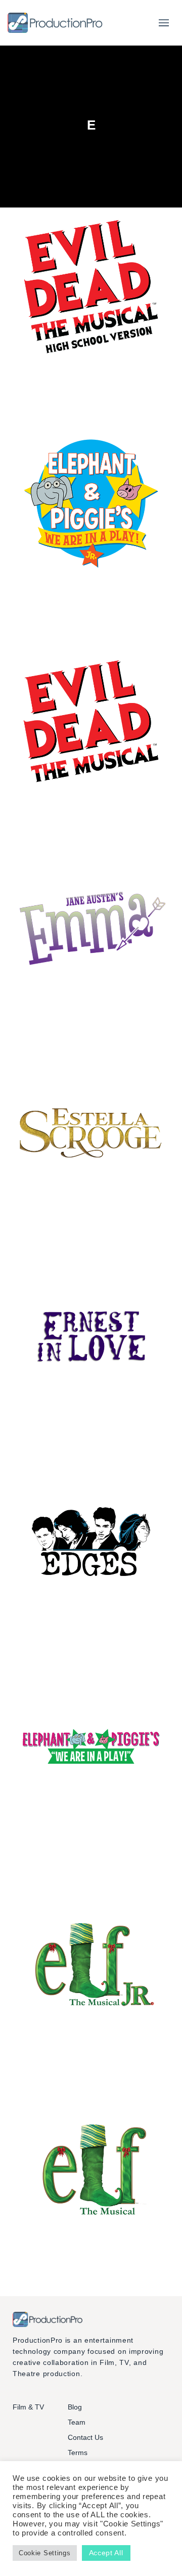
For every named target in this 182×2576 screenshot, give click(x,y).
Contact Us (85, 2437)
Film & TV (28, 2407)
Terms (78, 2453)
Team (77, 2422)
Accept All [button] (106, 2553)
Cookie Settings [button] (45, 2553)
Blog (75, 2407)
